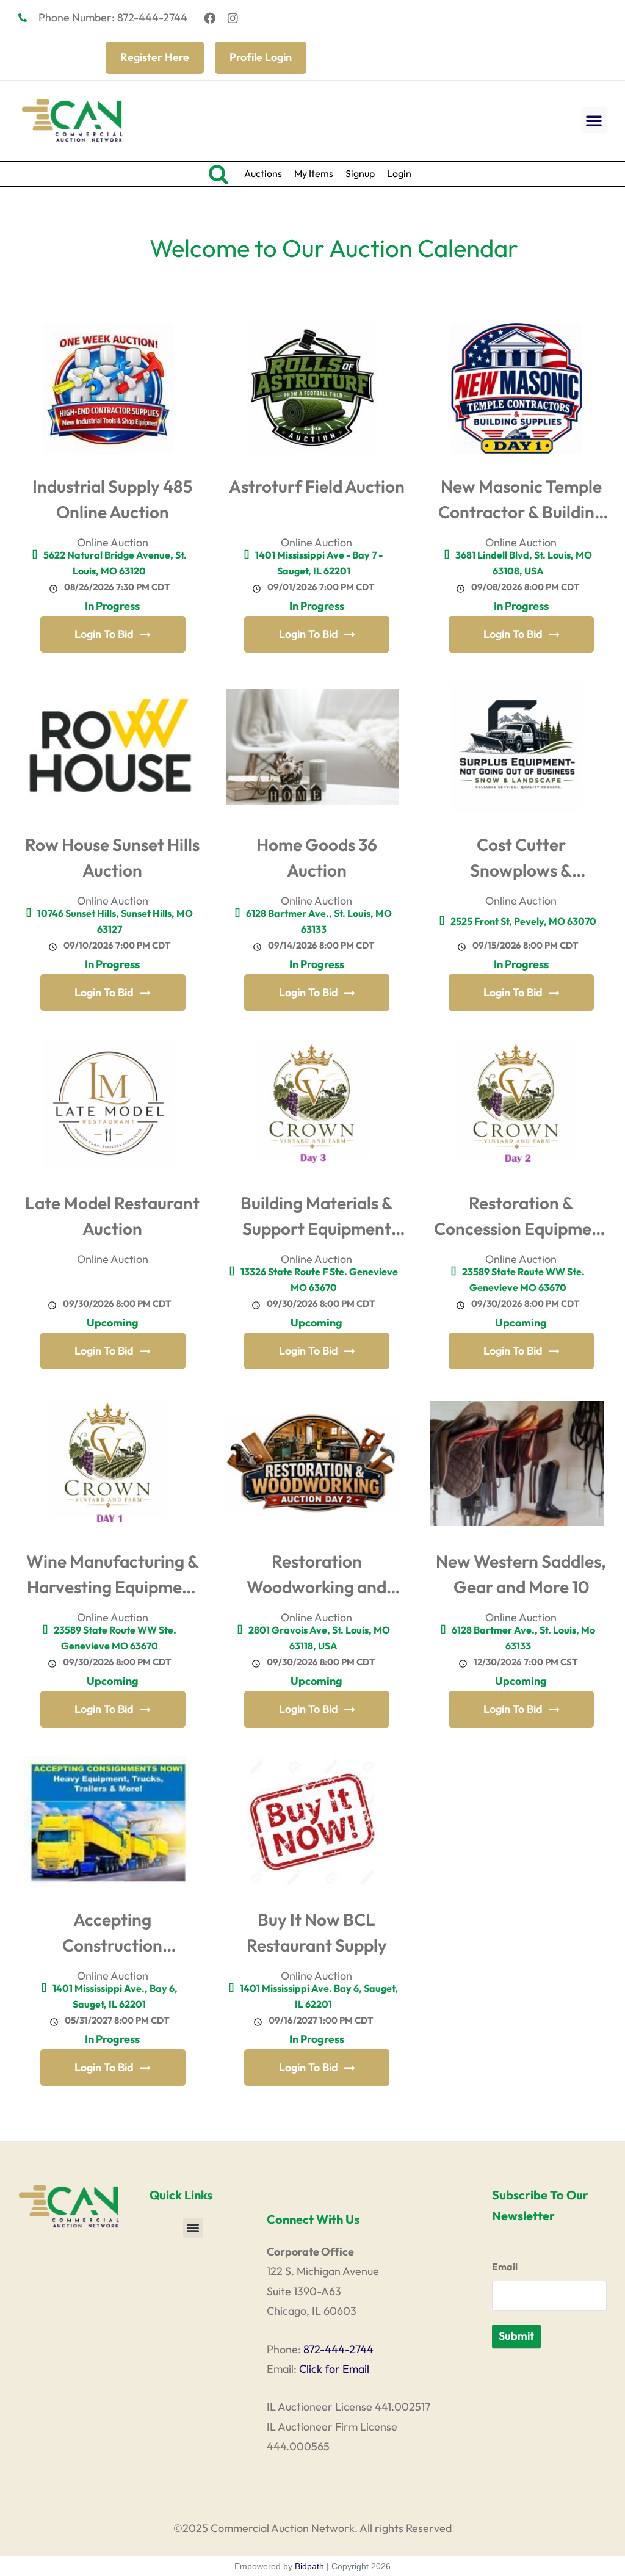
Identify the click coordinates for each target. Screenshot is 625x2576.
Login (399, 173)
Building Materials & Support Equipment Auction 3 (317, 1219)
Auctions (263, 173)
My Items (314, 173)
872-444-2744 (338, 2349)
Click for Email (334, 2369)
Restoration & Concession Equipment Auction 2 (521, 1219)
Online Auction (113, 542)
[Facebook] (210, 18)
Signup (360, 173)
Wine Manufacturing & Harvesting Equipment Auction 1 (113, 1577)
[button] (594, 120)
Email (505, 2267)
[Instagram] (233, 18)
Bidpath (309, 2566)
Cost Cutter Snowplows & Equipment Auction (521, 860)
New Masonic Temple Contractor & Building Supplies (521, 502)
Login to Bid (104, 634)
